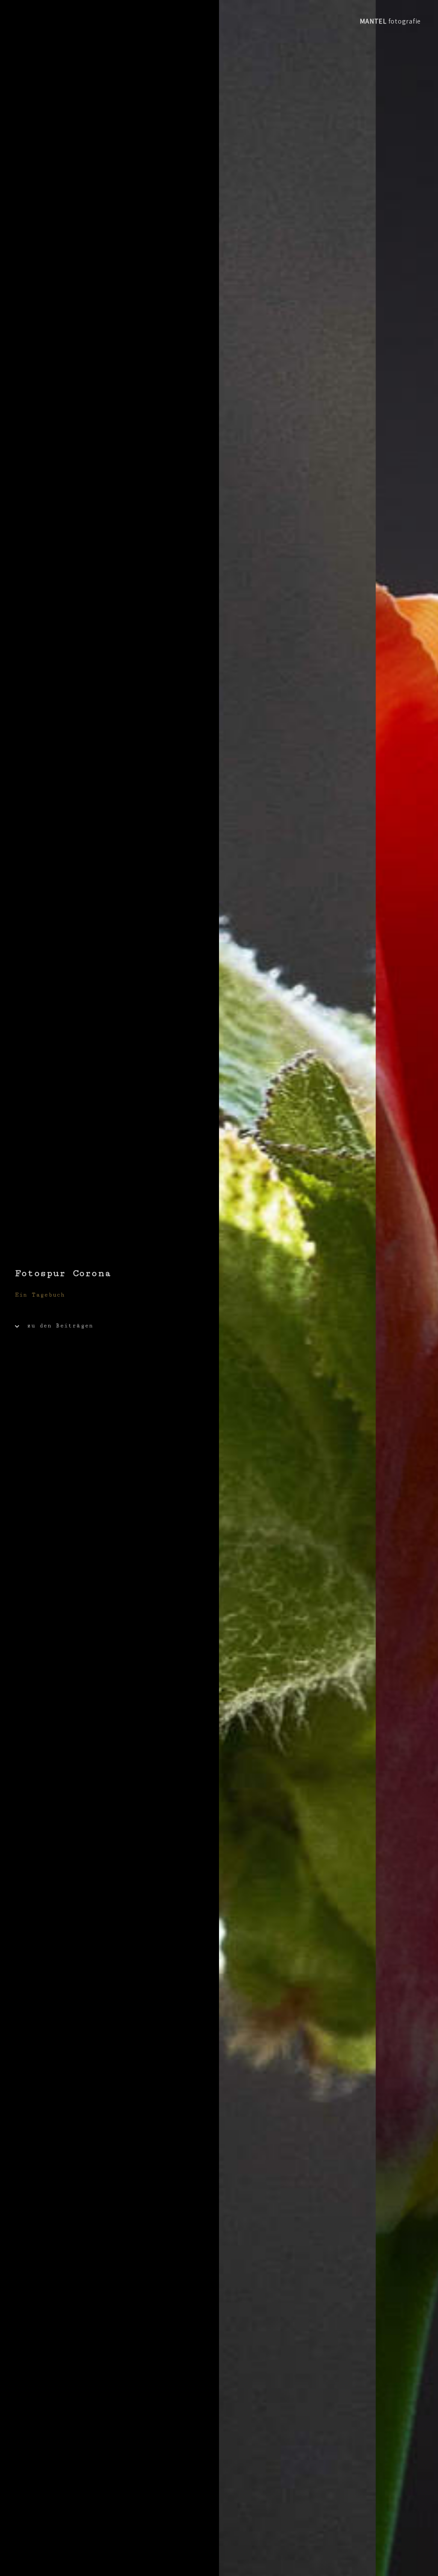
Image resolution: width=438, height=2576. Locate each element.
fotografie (390, 21)
